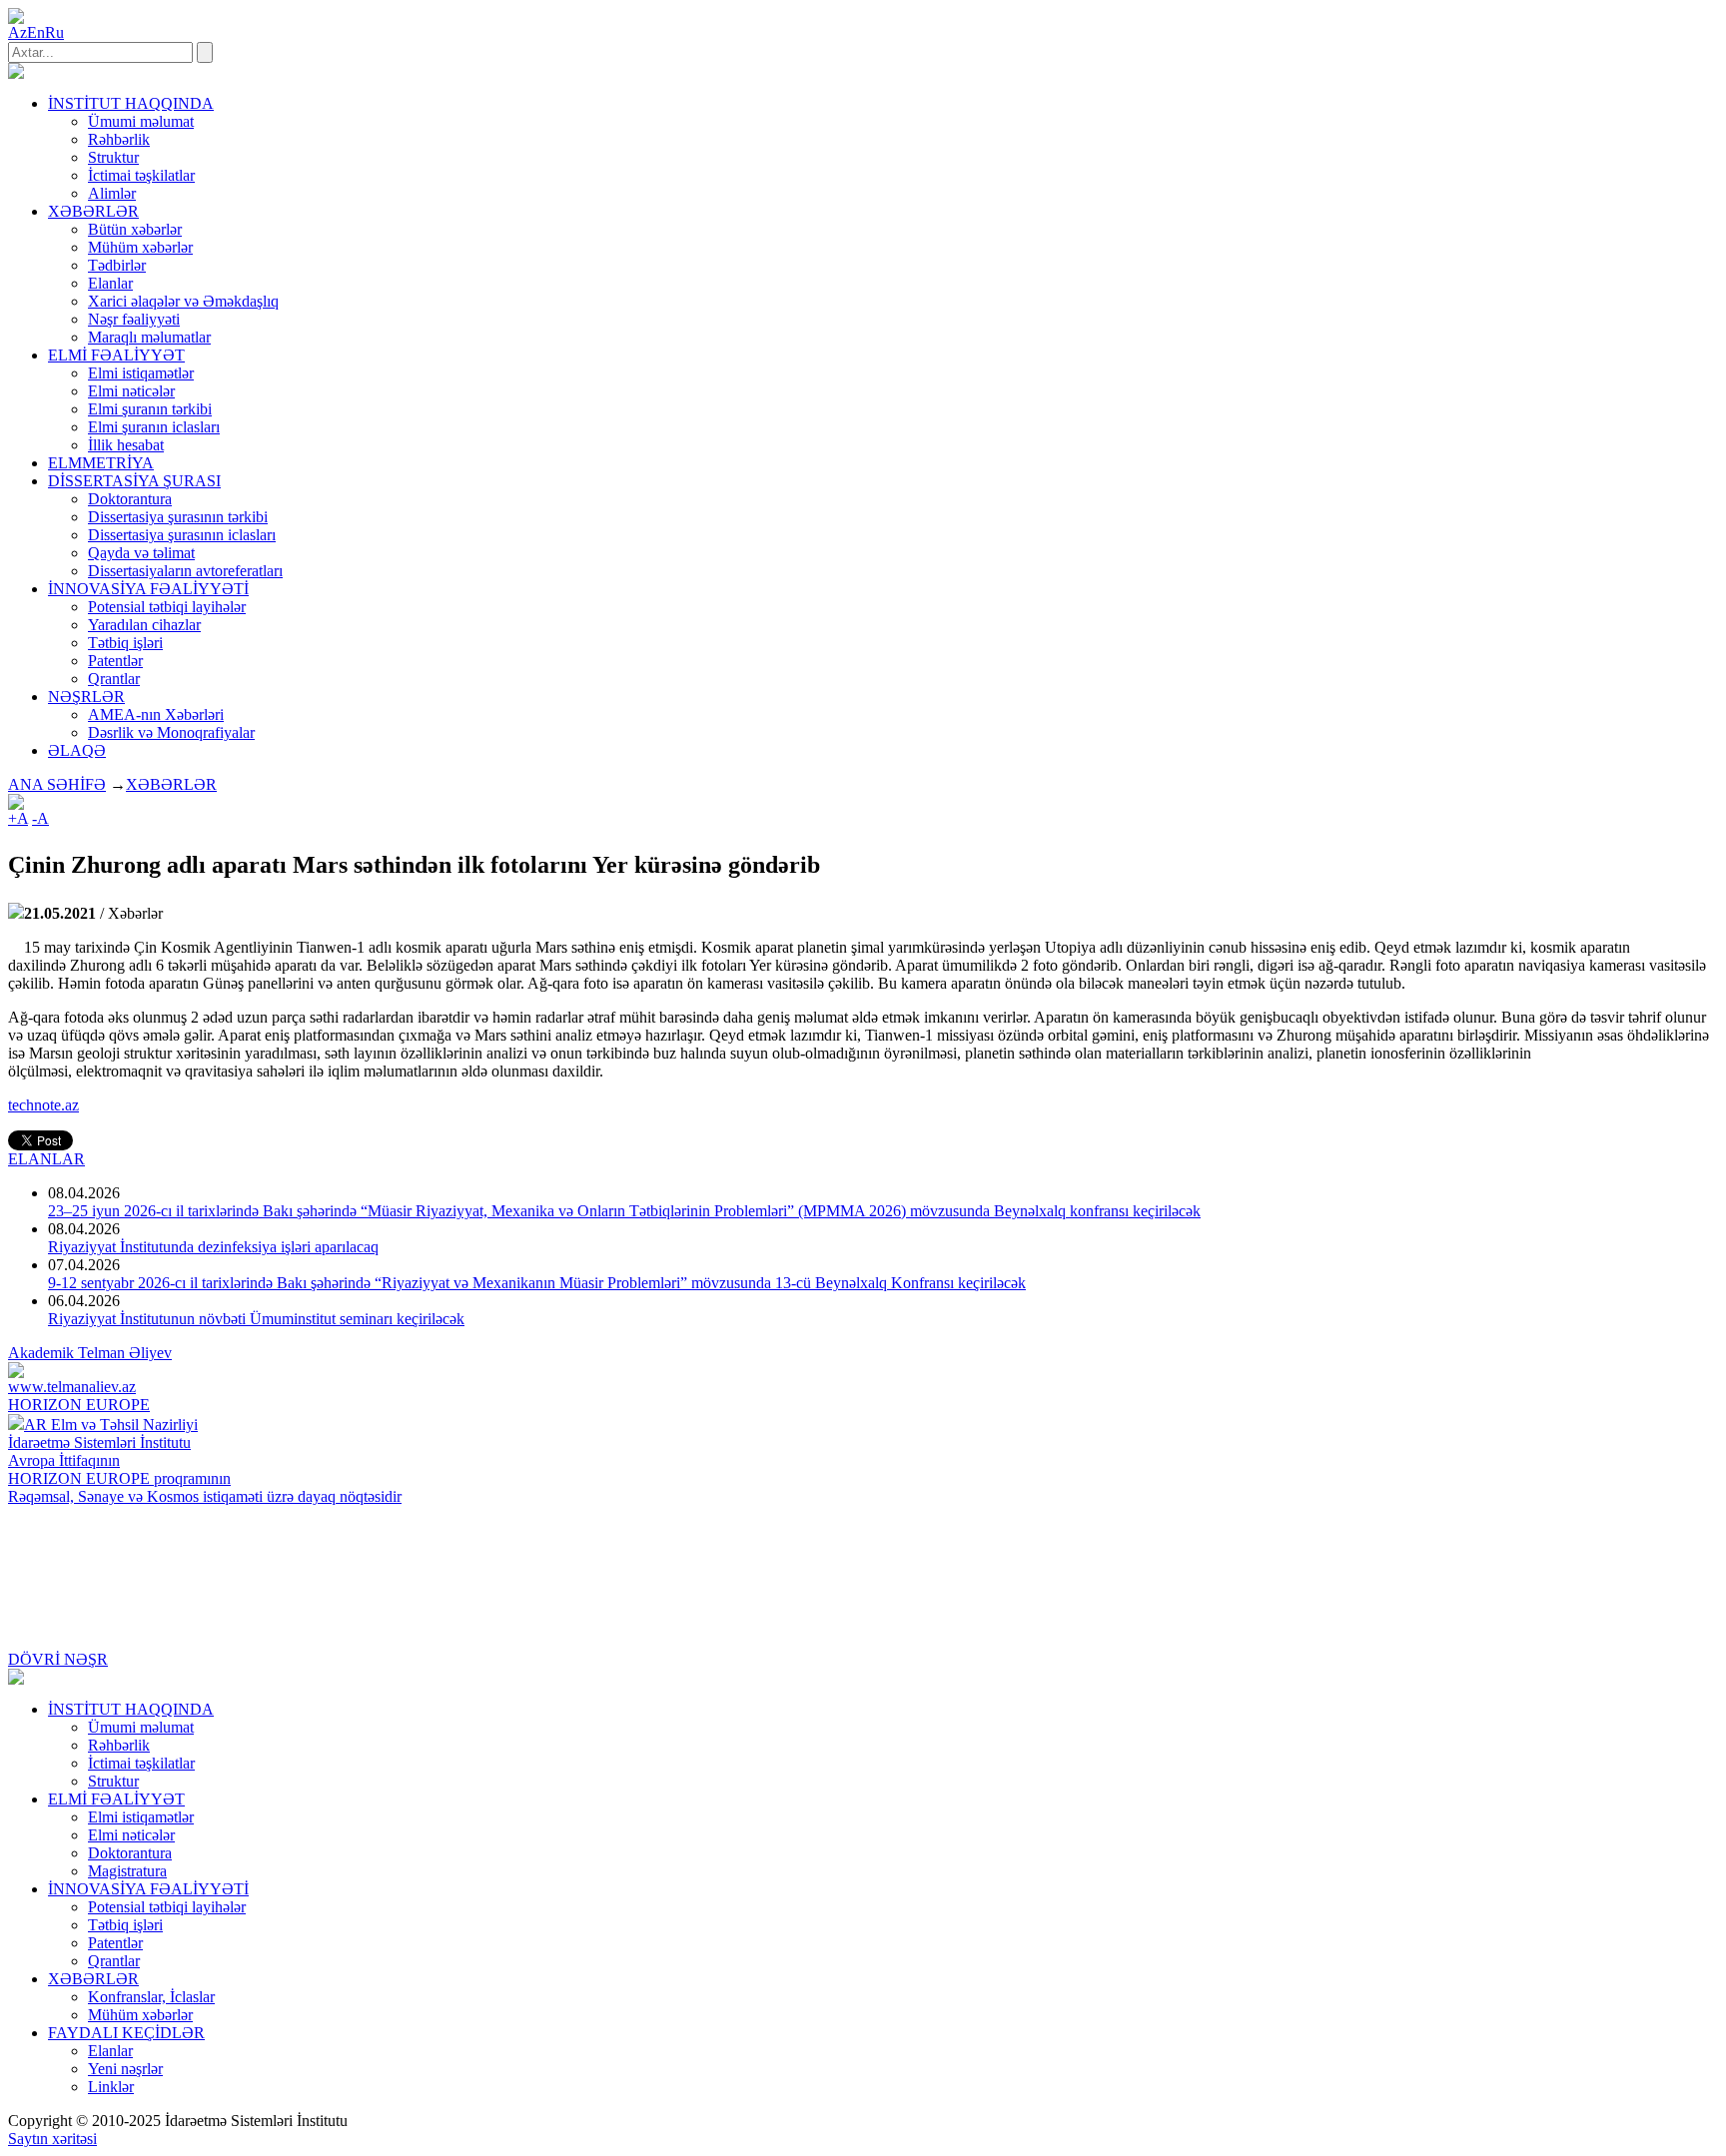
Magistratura (127, 1871)
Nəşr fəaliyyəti (134, 319)
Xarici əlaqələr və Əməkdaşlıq (183, 301)
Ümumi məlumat (141, 121)
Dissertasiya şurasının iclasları (182, 535)
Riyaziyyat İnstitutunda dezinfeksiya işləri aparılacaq (213, 1247)
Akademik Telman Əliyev (90, 1353)
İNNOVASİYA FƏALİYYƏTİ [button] (148, 589)
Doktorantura (130, 499)
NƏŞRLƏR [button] (86, 697)
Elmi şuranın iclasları (154, 427)
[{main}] (16, 73)
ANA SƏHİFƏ (57, 784)
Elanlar (110, 283)
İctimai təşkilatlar (141, 175)
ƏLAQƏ (77, 750)
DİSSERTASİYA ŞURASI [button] (134, 481)
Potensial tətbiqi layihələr (167, 607)
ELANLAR (46, 1159)
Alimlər (112, 193)
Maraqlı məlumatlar (149, 337)
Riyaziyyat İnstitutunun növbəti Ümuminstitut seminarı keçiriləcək (256, 1319)
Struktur (113, 157)
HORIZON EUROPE (79, 1405)
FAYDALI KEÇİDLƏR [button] (126, 2033)
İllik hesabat (126, 445)
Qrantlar (114, 679)
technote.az (43, 1105)
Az (17, 32)
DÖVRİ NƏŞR (58, 1659)
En (36, 32)
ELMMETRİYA (101, 463)
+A (18, 818)
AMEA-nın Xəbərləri (156, 715)
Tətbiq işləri (125, 643)
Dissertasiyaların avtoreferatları (185, 571)
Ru (54, 32)
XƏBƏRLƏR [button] (93, 211)
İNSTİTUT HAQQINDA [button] (131, 103)
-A (40, 818)
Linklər (111, 2087)
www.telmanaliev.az (72, 1387)
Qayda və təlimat (141, 553)
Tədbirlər (117, 265)
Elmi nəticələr (131, 391)
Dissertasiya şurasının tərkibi (178, 517)
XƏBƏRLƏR (171, 784)
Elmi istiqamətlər (141, 373)
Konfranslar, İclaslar (151, 1997)
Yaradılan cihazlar (144, 625)
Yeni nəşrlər (125, 2069)
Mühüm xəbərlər (140, 247)
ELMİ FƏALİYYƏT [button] (116, 355)
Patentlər (115, 661)
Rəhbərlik (119, 139)
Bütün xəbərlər (135, 229)
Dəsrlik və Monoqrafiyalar (171, 732)
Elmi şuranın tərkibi (150, 409)
